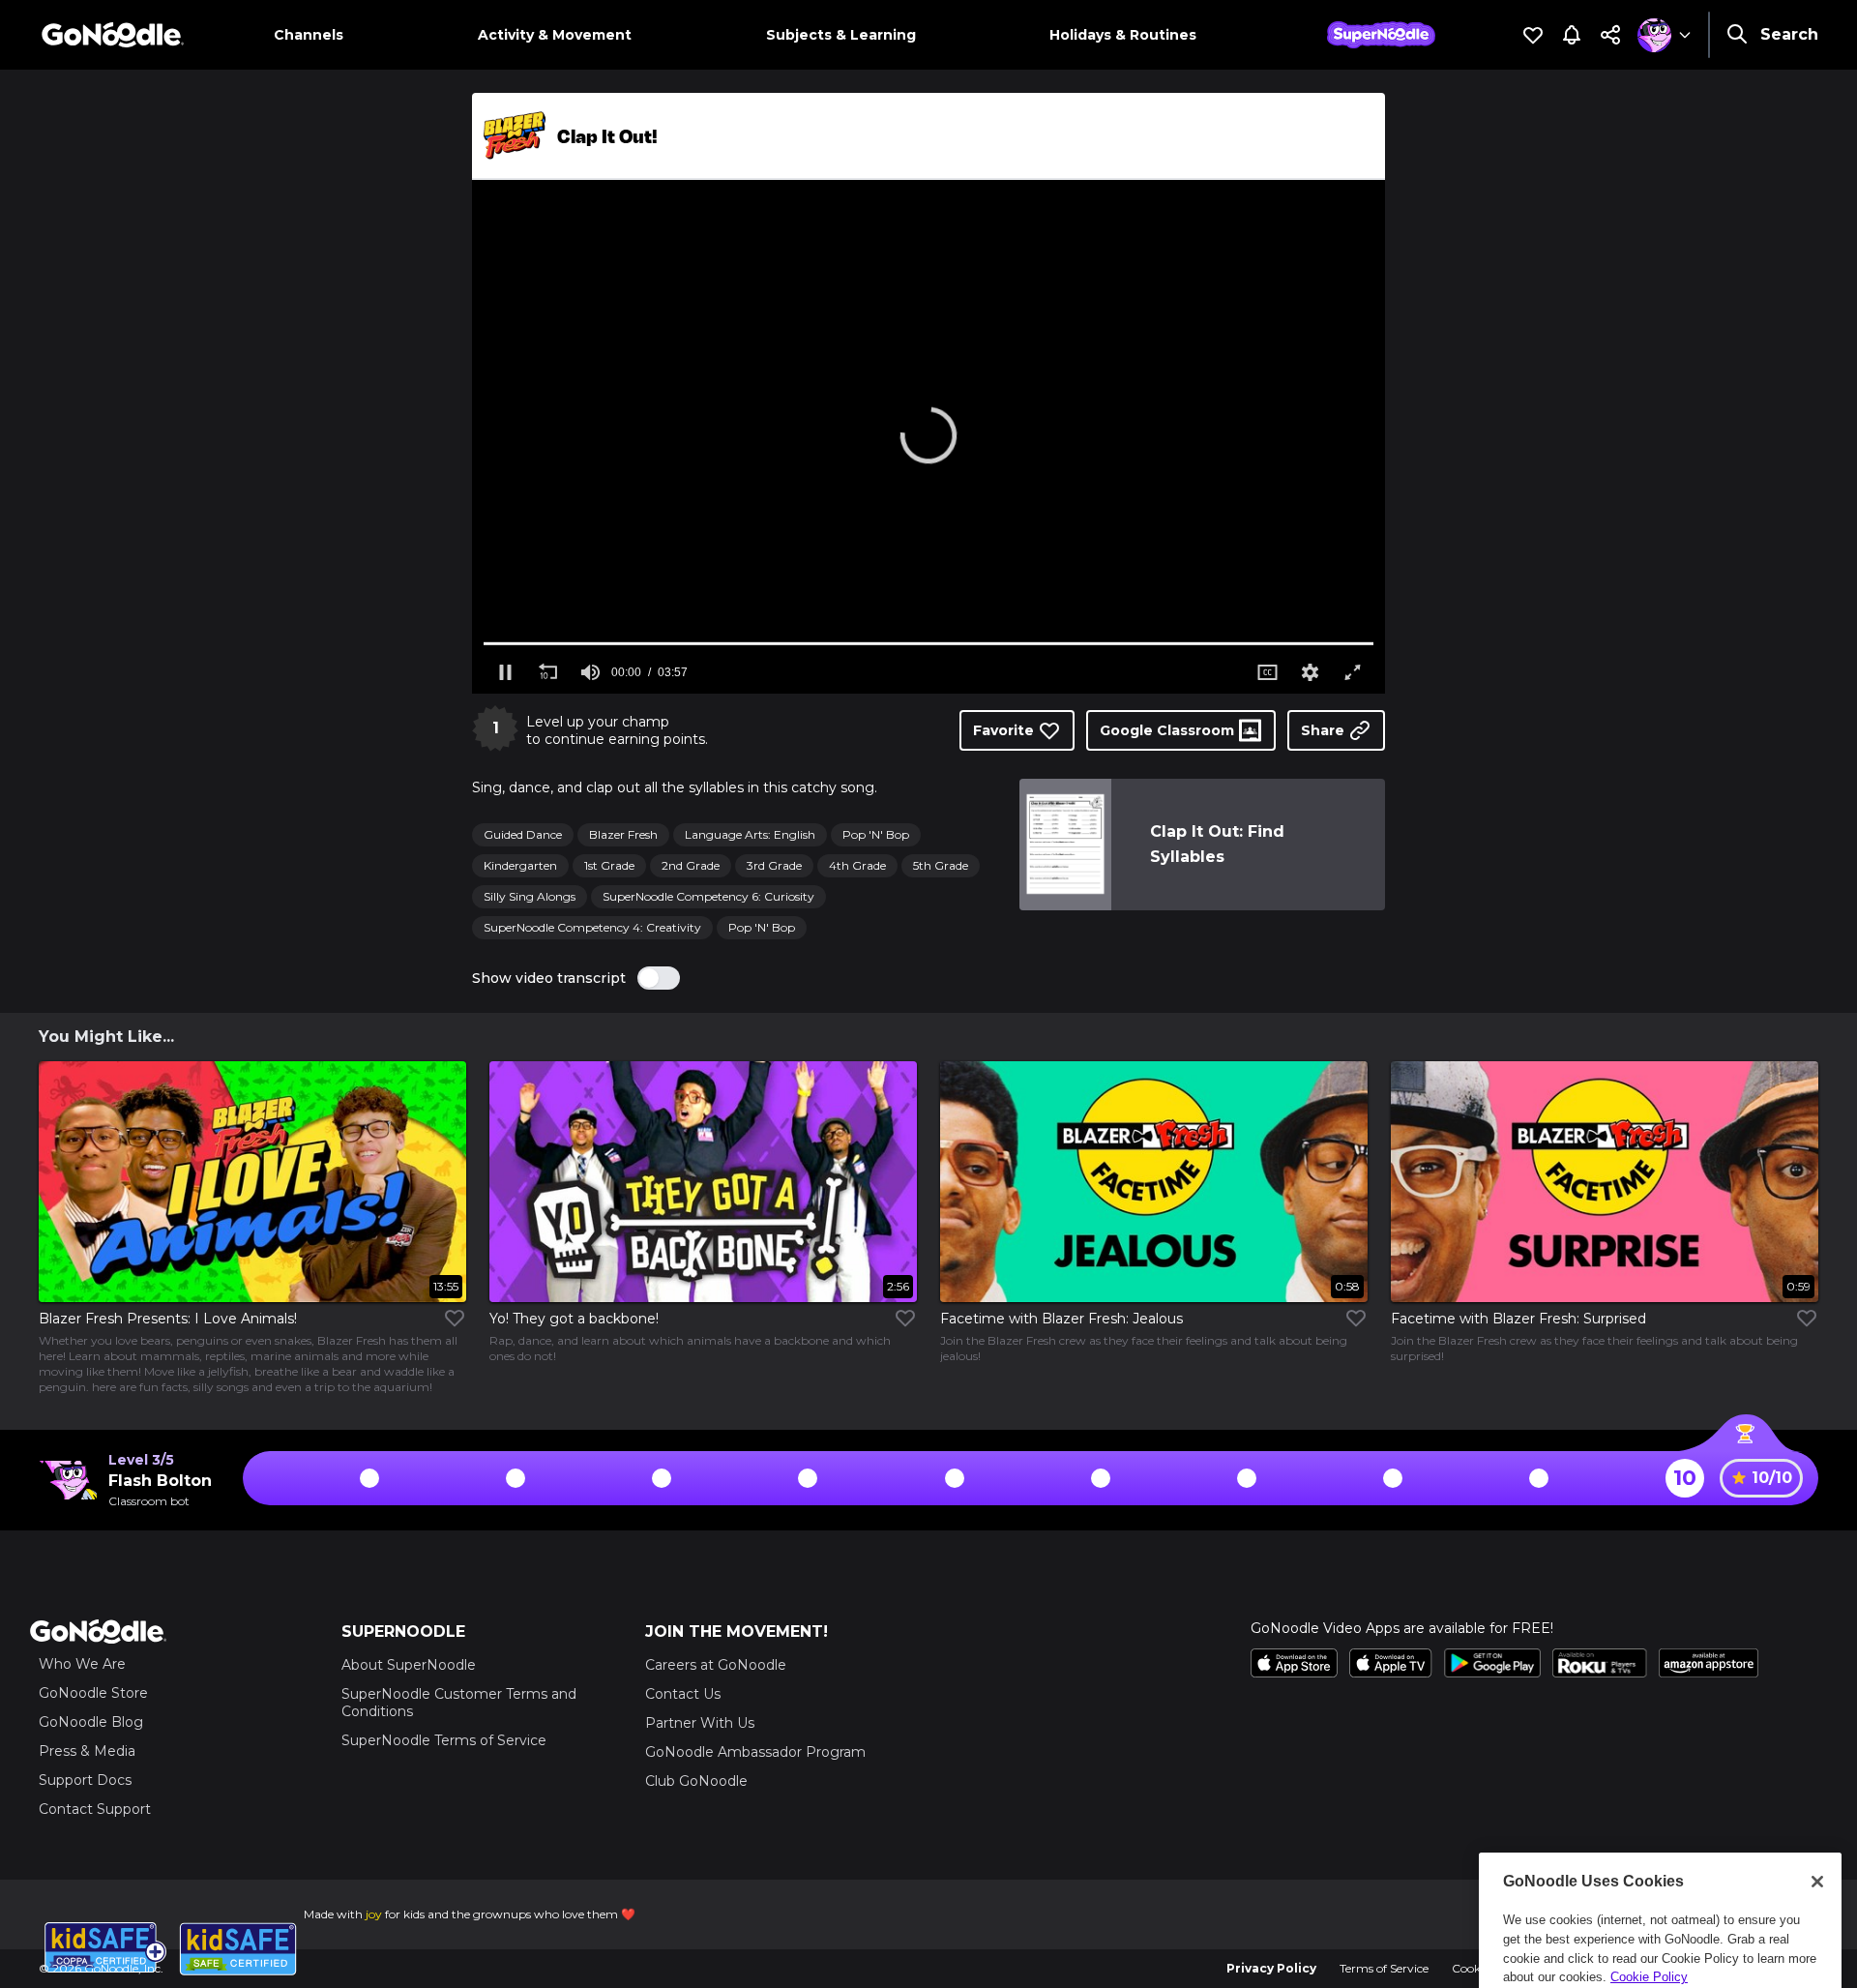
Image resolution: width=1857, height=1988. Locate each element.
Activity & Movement (555, 35)
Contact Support (95, 1809)
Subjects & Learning (841, 35)
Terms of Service (1384, 1968)
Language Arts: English (750, 834)
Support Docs (85, 1780)
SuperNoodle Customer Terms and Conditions (459, 1703)
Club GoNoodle (696, 1781)
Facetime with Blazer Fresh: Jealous (1061, 1319)
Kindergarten (520, 865)
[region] (1660, 1860)
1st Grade (609, 865)
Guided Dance (523, 834)
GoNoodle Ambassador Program (755, 1752)
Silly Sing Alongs (530, 896)
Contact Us (683, 1694)
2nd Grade (691, 865)
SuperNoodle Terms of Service (444, 1740)
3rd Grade (774, 865)
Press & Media (87, 1751)
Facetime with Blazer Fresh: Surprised (1518, 1319)
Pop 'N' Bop (876, 834)
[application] (928, 437)
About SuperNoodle (409, 1665)
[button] (928, 435)
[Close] (1817, 1776)
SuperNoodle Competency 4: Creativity (592, 927)
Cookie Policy (1649, 1871)
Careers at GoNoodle (716, 1665)
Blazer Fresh (623, 834)
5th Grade (941, 865)
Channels (309, 35)
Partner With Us (700, 1723)
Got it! (1660, 1912)
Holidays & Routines (1123, 35)
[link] (1065, 845)
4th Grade (857, 865)
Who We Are (82, 1664)
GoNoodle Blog (91, 1722)
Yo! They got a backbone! (574, 1319)
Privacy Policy (1271, 1968)
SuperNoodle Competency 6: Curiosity (708, 896)
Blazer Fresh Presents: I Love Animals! (168, 1319)
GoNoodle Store (93, 1693)
